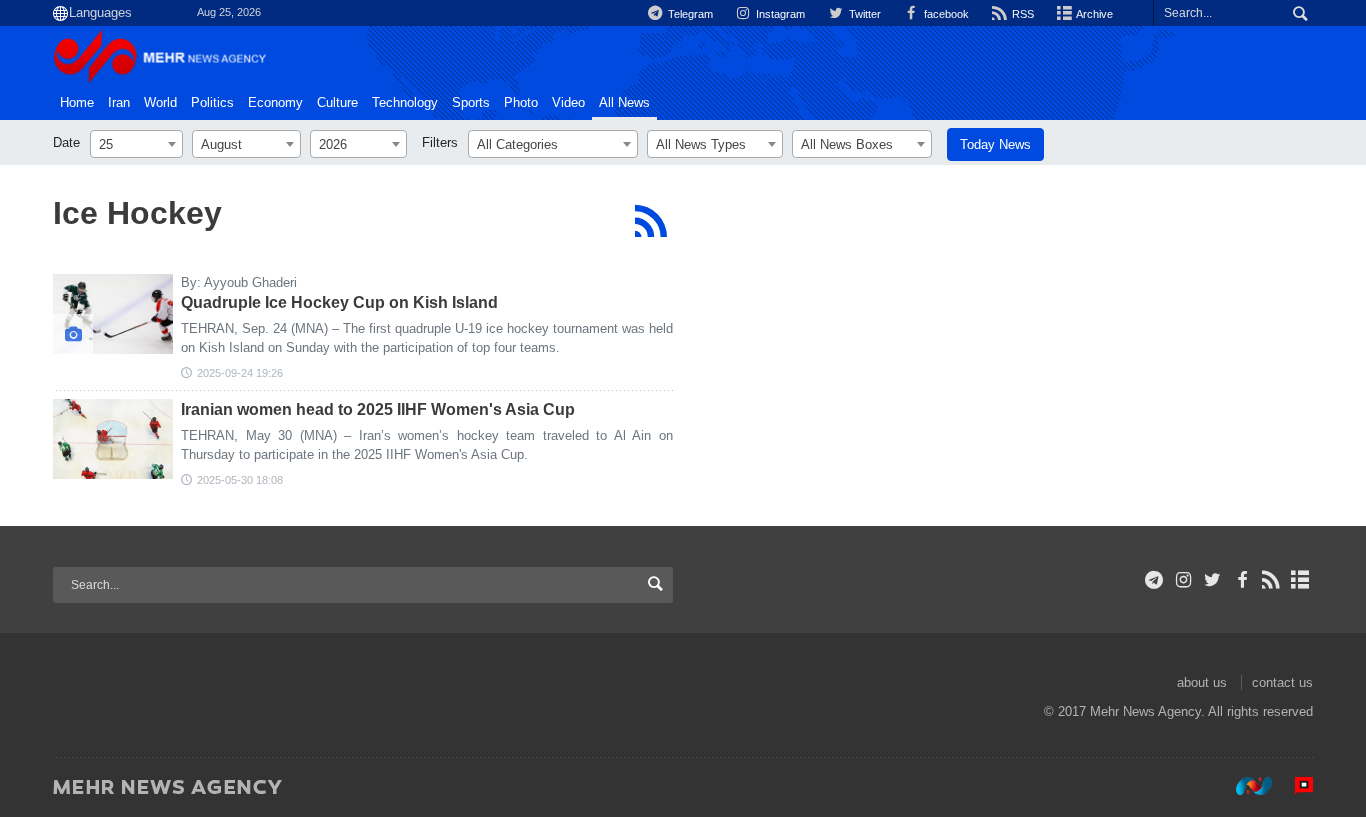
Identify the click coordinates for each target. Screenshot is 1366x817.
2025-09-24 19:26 (240, 373)
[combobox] (136, 144)
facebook (945, 14)
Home (77, 103)
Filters (440, 142)
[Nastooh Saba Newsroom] (1244, 786)
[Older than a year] (113, 439)
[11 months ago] (113, 314)
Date (66, 142)
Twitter (863, 14)
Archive (1093, 14)
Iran (119, 103)
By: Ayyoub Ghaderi (239, 282)
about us (1202, 682)
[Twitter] (1212, 580)
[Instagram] (1183, 580)
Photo (521, 103)
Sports (471, 103)
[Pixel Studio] (1294, 786)
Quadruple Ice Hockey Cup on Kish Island (339, 302)
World (160, 103)
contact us (1282, 682)
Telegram (689, 14)
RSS (1021, 14)
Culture (337, 103)
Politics (212, 103)
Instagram (779, 14)
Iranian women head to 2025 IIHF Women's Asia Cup (378, 409)
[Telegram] (1154, 580)
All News (624, 103)
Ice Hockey (137, 213)
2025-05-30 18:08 (240, 480)
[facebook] (1241, 580)
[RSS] (650, 221)
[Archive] (1300, 580)
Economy (275, 103)
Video (568, 103)
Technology (405, 103)
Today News (995, 144)
